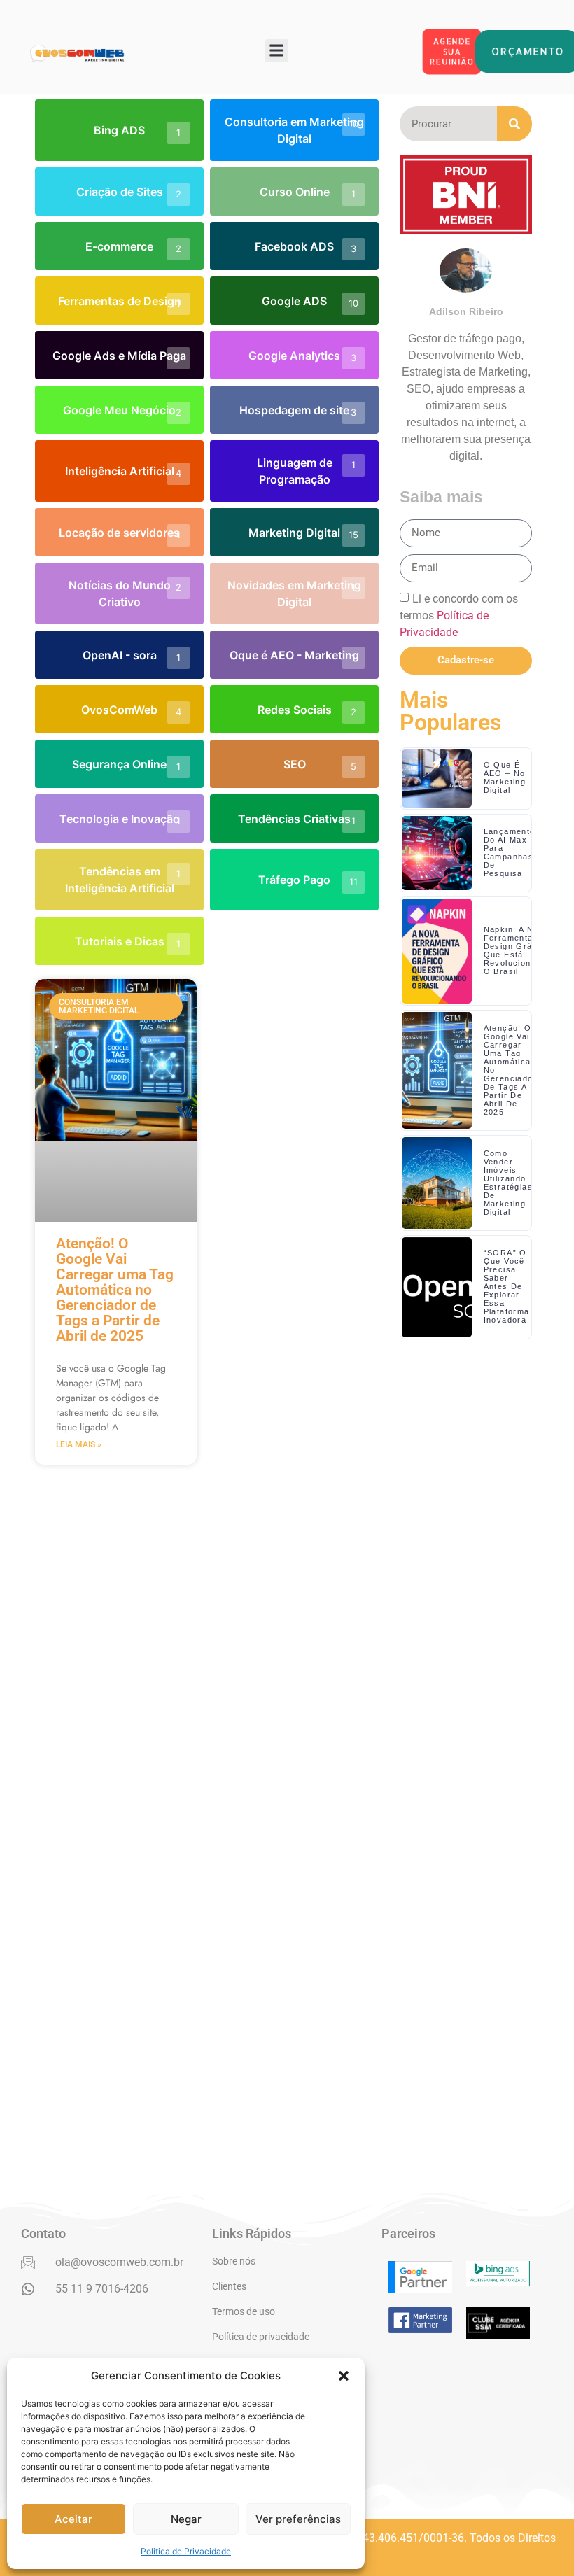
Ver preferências (298, 2519)
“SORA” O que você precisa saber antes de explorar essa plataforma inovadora (507, 1286)
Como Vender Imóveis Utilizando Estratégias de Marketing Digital (508, 1183)
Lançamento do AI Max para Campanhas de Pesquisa (510, 852)
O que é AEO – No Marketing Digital (505, 777)
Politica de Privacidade (186, 2551)
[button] (344, 2376)
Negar (186, 2519)
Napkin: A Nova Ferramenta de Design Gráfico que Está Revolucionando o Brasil (518, 950)
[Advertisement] (466, 1748)
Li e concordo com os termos (459, 615)
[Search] (514, 124)
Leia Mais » (79, 1444)
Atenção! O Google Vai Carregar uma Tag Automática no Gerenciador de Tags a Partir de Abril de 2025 (115, 1290)
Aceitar (73, 2519)
